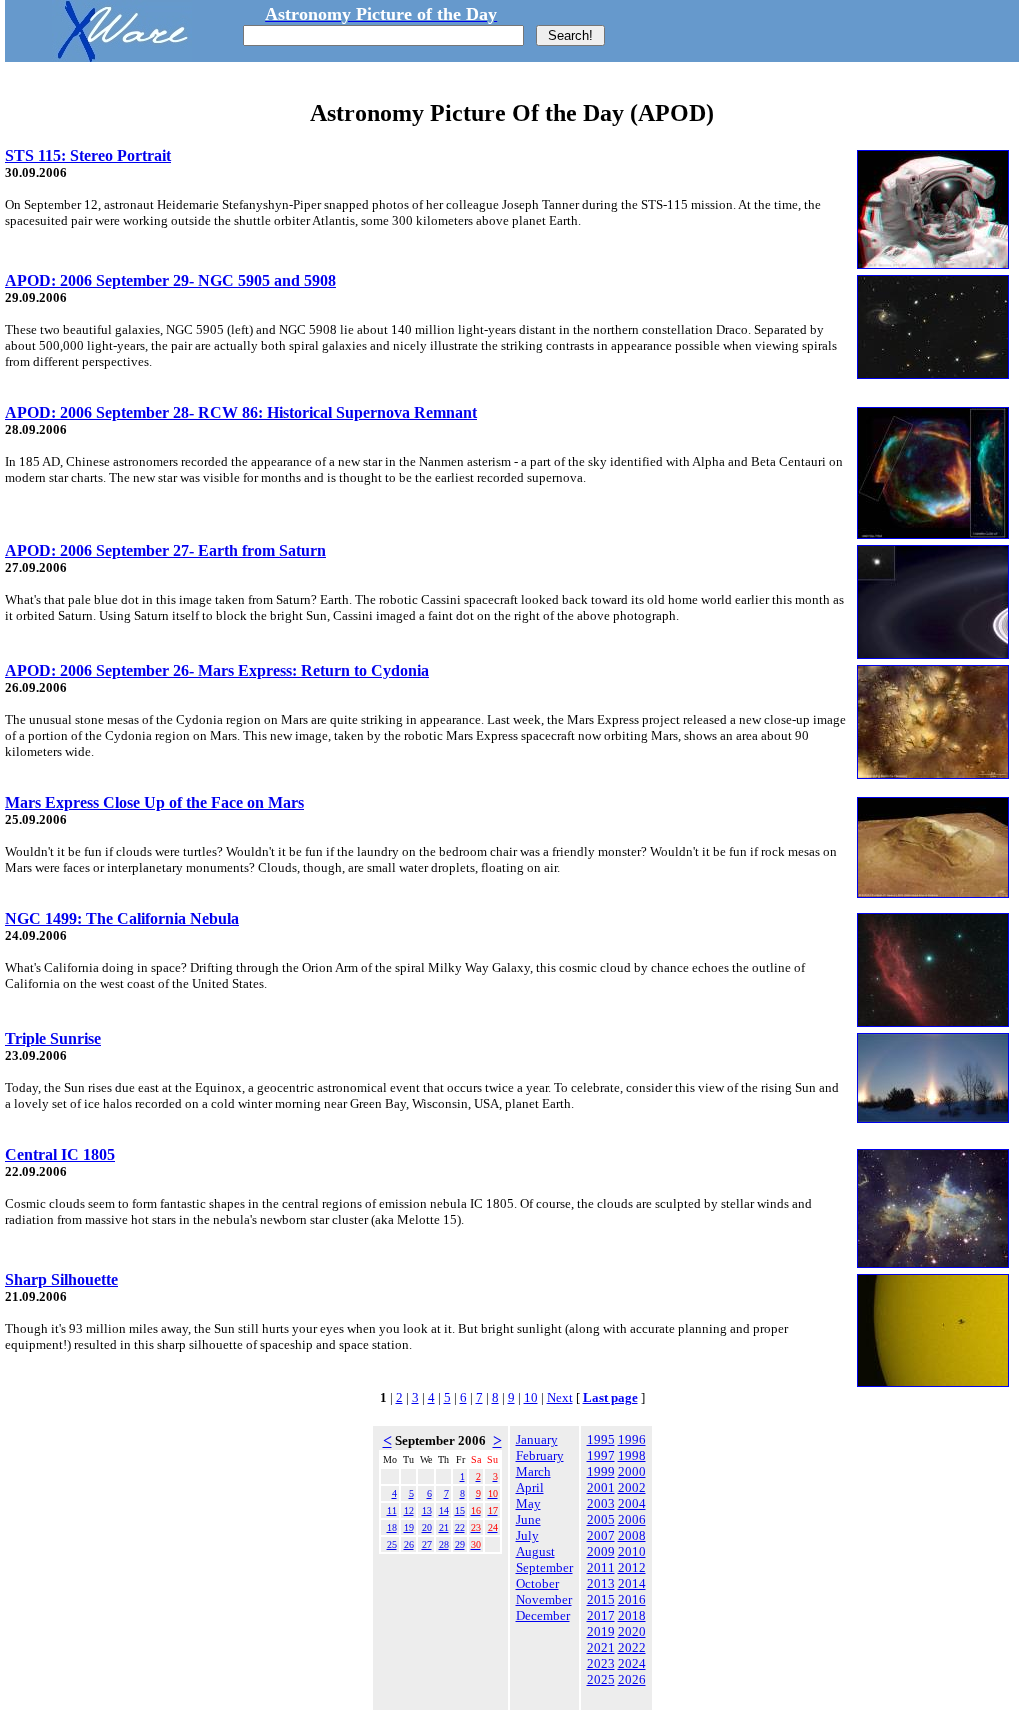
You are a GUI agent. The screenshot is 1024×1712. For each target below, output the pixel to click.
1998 (632, 1455)
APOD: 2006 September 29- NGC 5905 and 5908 (170, 280)
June (528, 1519)
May (528, 1503)
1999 (601, 1471)
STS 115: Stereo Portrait (88, 155)
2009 (601, 1551)
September (544, 1567)
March (533, 1471)
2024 (632, 1663)
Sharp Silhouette (61, 1279)
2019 (601, 1631)
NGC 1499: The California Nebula (122, 918)
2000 (632, 1471)
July (527, 1535)
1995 (601, 1439)
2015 (601, 1599)
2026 (632, 1679)
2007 (601, 1535)
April (530, 1487)
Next (560, 1397)
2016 (632, 1599)
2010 (632, 1551)
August (535, 1551)
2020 (632, 1631)
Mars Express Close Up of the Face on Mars (154, 802)
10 (531, 1397)
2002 (632, 1487)
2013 (601, 1583)
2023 (601, 1663)
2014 (632, 1583)
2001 (601, 1487)
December (543, 1615)
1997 (601, 1455)
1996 (632, 1439)
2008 (632, 1535)
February (540, 1455)
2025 (601, 1679)
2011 (601, 1567)
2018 (632, 1615)
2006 (632, 1519)
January (537, 1439)
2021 (601, 1647)
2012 (632, 1567)
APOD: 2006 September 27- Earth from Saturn (165, 550)
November (544, 1599)
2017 (601, 1615)
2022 (632, 1647)
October (537, 1583)
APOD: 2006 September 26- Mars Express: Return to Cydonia (217, 670)
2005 (601, 1519)
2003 (601, 1503)
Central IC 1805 (60, 1154)
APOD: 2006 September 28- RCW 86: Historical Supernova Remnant (241, 412)
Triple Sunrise (53, 1038)
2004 (632, 1503)
